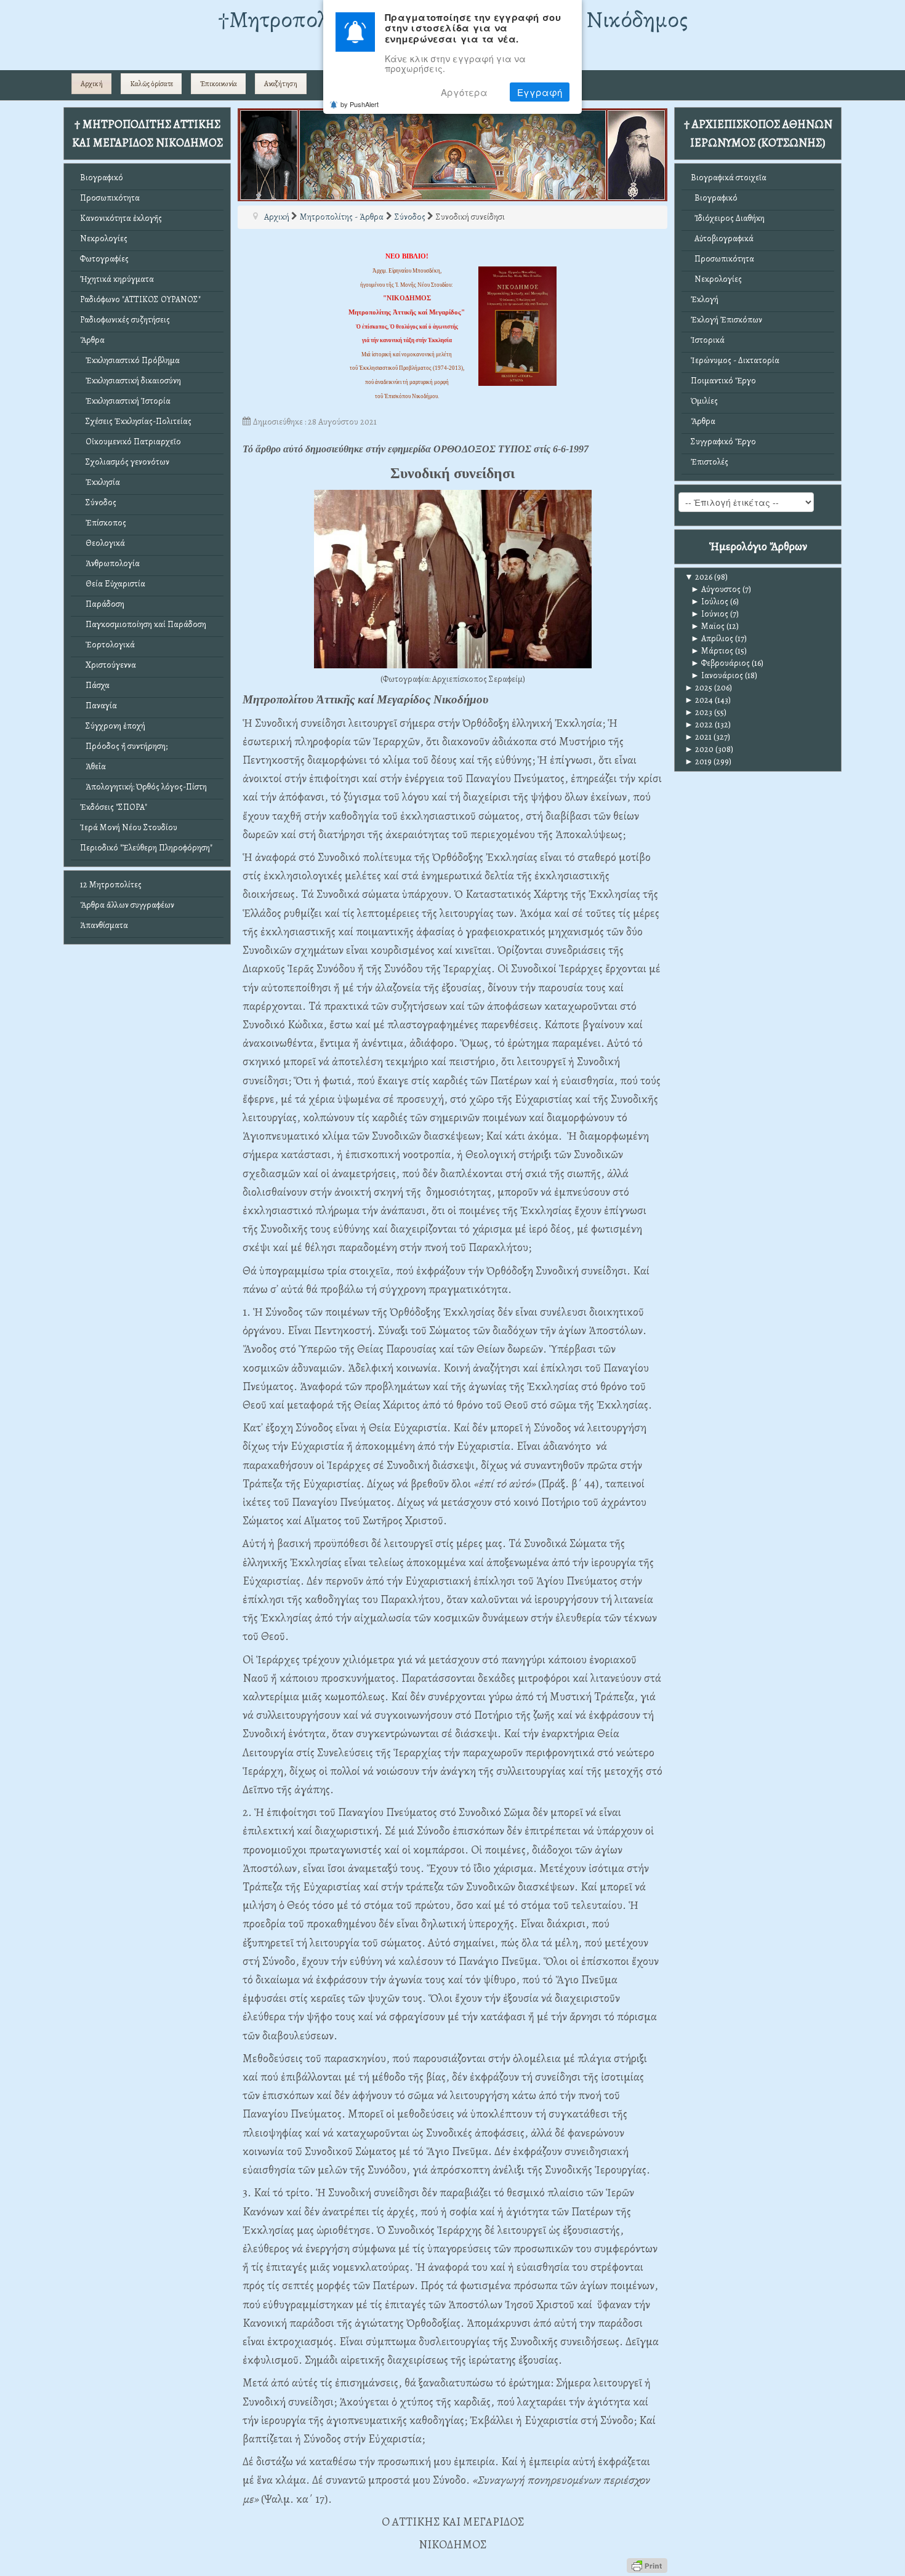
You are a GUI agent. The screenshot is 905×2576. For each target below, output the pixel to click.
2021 (698, 737)
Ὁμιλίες (704, 401)
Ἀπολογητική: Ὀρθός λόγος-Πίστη (143, 787)
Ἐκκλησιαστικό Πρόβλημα (130, 360)
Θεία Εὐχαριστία (113, 584)
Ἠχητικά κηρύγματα (117, 279)
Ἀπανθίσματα (104, 925)
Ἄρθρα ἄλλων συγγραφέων (127, 905)
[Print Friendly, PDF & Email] (647, 2565)
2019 (698, 762)
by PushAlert (360, 104)
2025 (698, 688)
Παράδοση (102, 604)
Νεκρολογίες (104, 238)
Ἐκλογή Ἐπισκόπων (726, 320)
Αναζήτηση (281, 84)
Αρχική (92, 84)
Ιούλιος (710, 602)
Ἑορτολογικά (107, 645)
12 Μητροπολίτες (111, 885)
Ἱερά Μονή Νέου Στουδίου (129, 827)
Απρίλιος (712, 638)
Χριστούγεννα (108, 665)
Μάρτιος (712, 651)
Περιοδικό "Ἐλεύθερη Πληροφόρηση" (146, 848)
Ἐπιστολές (710, 462)
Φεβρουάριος (720, 663)
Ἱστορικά (708, 340)
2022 (699, 725)
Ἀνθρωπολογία (110, 563)
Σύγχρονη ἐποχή (113, 726)
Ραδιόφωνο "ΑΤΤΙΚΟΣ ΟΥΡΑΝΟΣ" (140, 299)
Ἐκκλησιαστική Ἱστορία (125, 401)
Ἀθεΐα (93, 766)
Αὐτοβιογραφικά (722, 238)
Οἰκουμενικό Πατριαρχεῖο (131, 442)
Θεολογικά (103, 543)
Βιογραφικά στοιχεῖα (729, 178)
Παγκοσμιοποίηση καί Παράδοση (143, 624)
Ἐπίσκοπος (103, 523)
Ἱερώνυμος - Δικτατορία (735, 360)
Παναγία (99, 706)
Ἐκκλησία (100, 482)
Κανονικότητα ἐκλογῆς (121, 218)
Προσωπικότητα (110, 198)
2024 (699, 700)
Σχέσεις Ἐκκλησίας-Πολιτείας (136, 421)
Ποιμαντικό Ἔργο (723, 381)
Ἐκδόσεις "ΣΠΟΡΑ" (114, 807)
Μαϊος (708, 626)
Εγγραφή (540, 92)
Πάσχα (95, 685)
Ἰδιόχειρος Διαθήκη (728, 218)
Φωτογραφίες (104, 259)
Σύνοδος (98, 502)
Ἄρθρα (92, 340)
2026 (698, 577)
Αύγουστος (716, 589)
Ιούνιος (710, 614)
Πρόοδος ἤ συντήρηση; (124, 746)
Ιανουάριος (717, 675)
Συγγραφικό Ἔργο (723, 442)
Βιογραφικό (102, 178)
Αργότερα (464, 92)
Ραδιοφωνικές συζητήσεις (125, 320)
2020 (699, 749)
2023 (698, 712)
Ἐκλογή (705, 299)
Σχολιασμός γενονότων (125, 462)
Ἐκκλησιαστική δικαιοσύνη (131, 381)
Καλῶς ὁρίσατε (151, 84)
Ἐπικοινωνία (219, 84)
